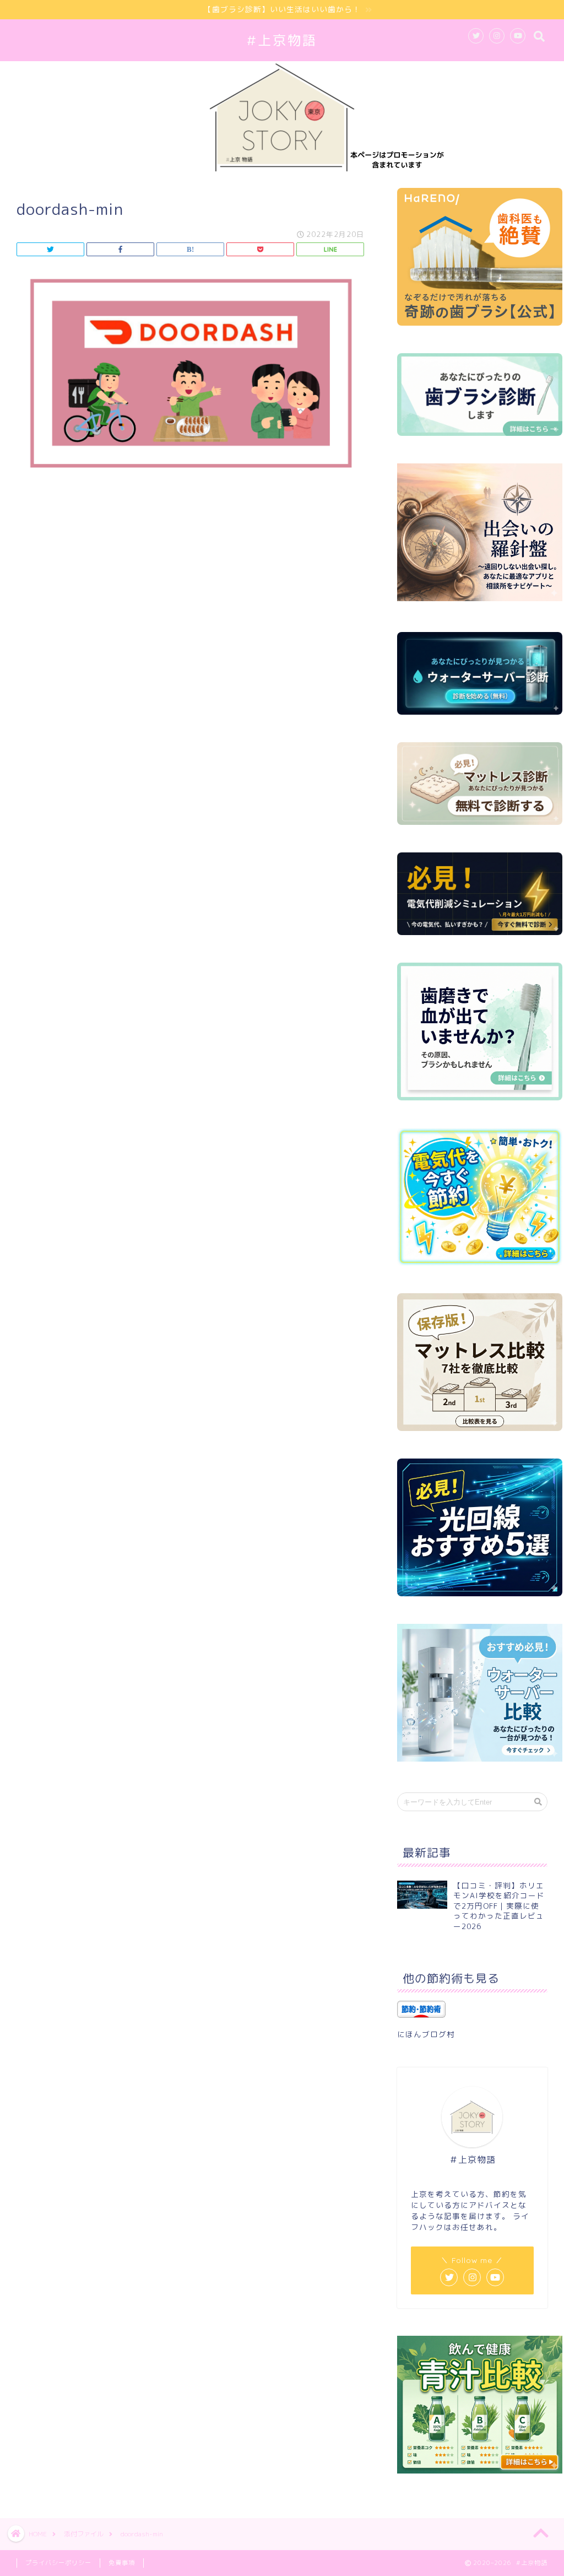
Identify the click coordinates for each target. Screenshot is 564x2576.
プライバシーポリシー (58, 2563)
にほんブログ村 (426, 2034)
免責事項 (122, 2563)
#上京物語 (282, 40)
